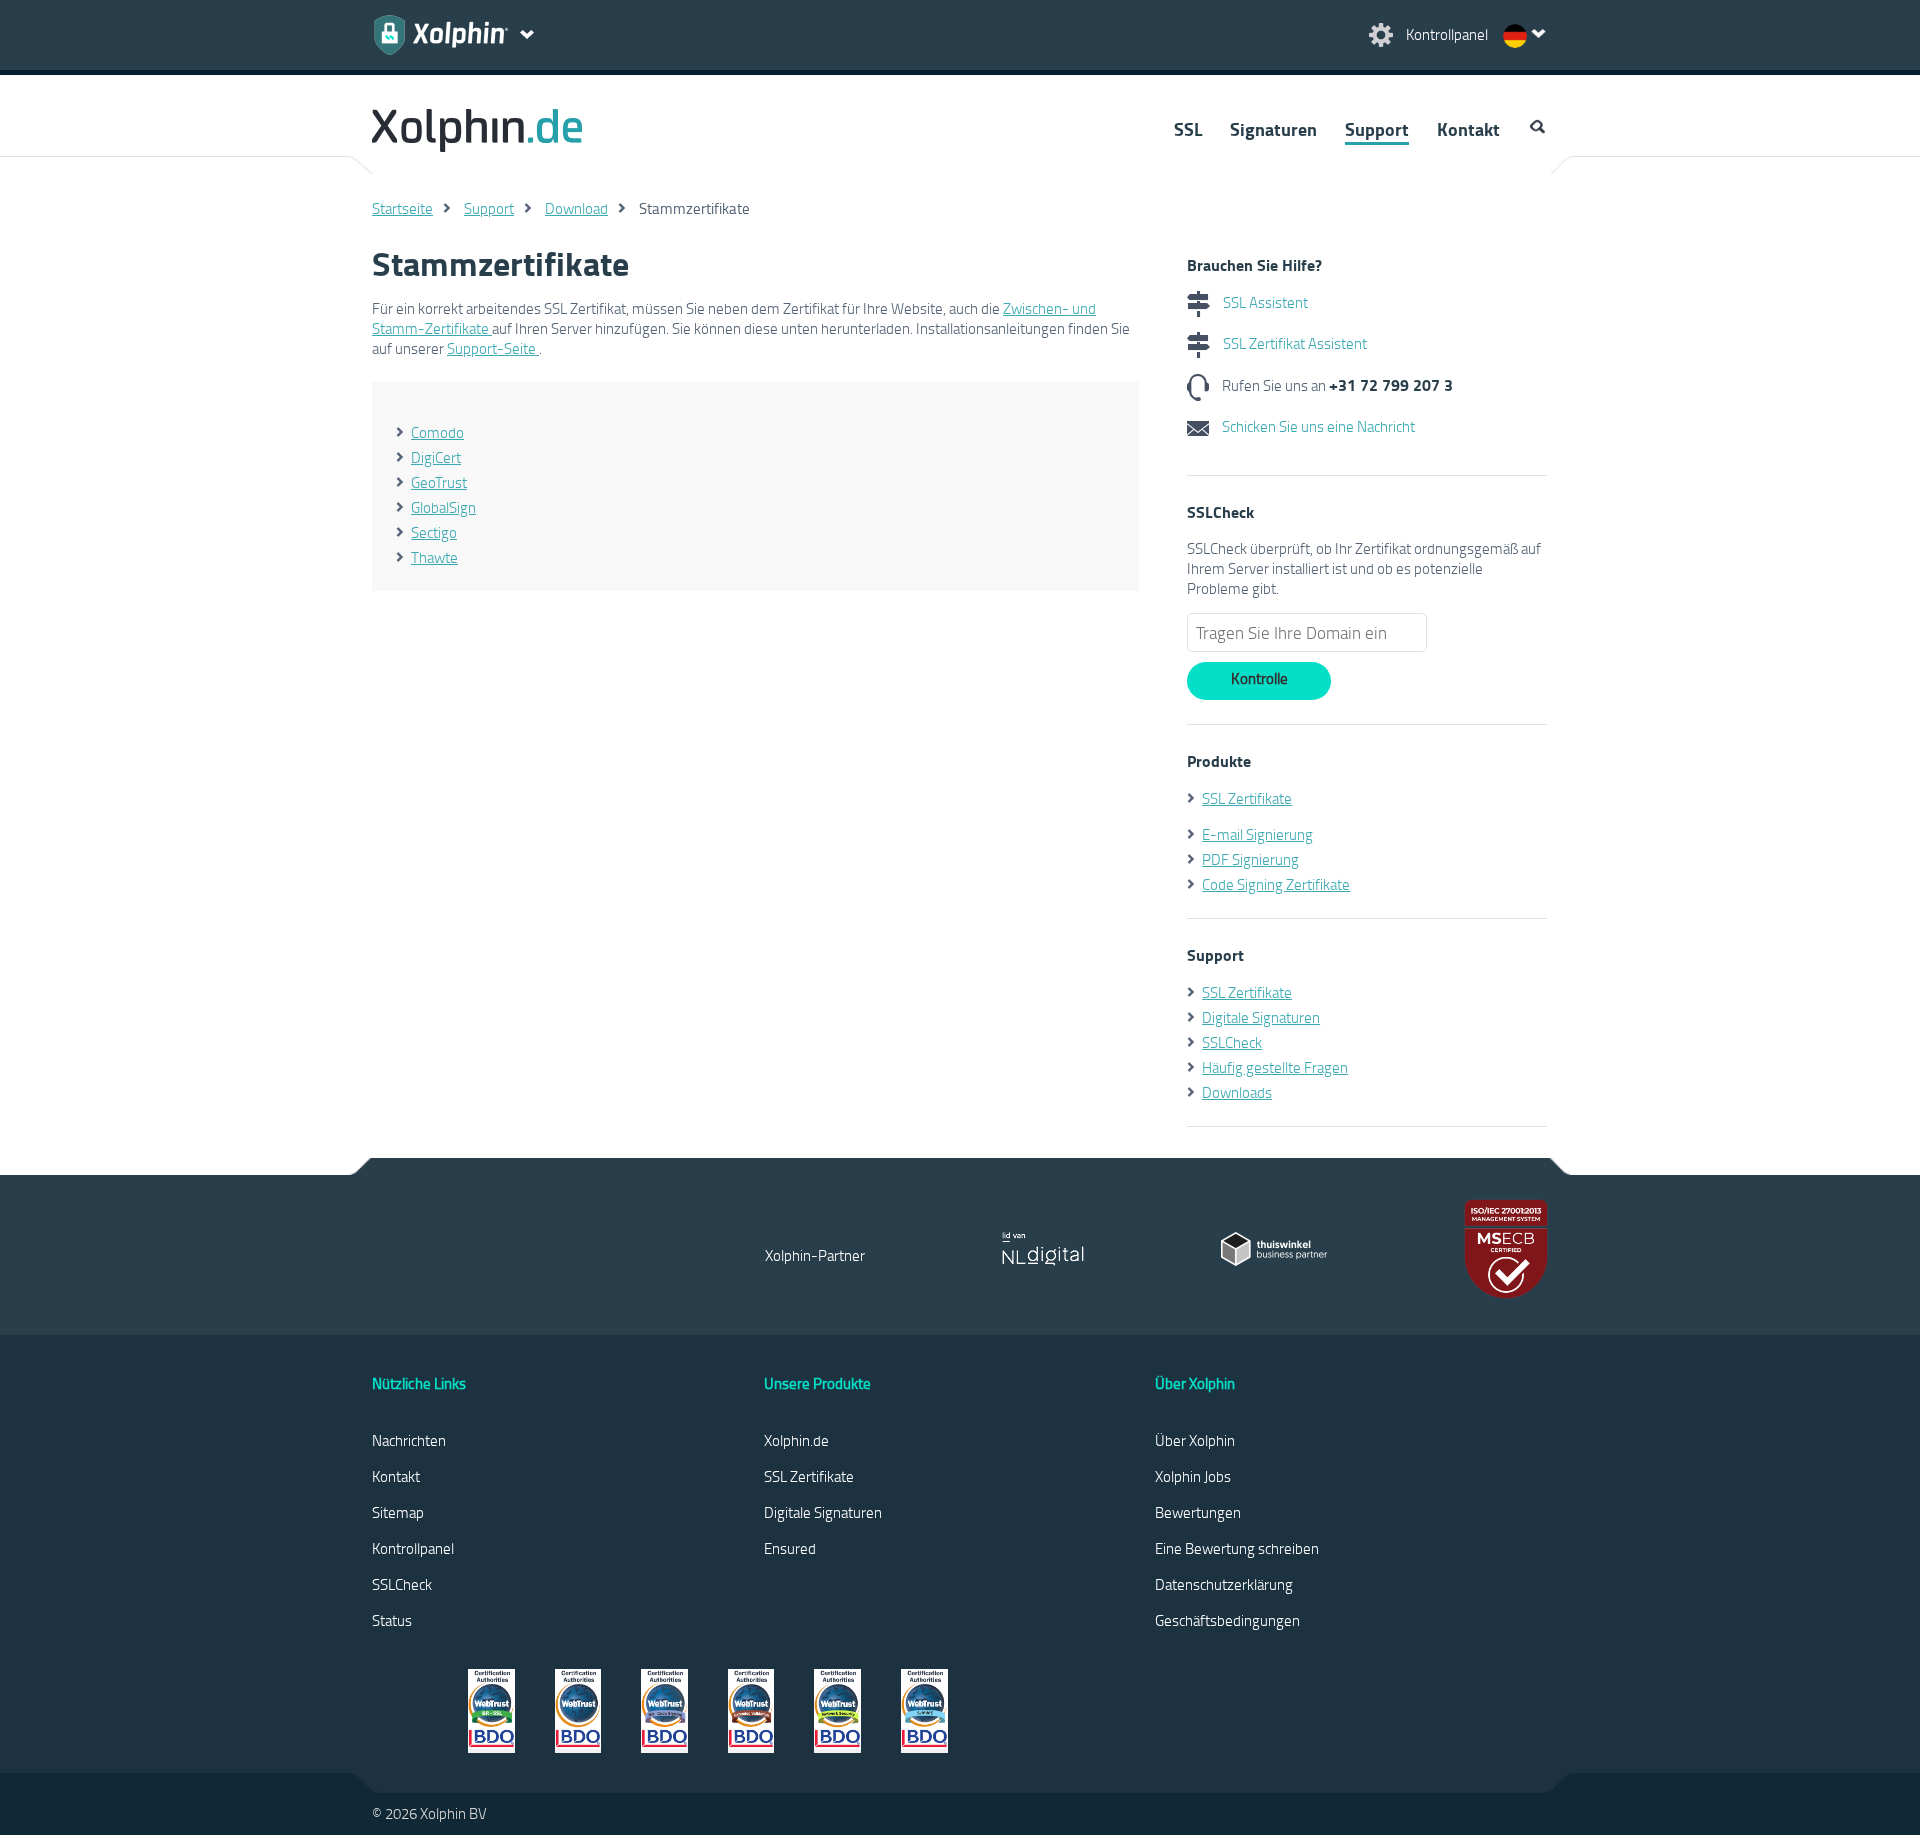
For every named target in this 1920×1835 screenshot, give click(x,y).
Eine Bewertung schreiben (1237, 1548)
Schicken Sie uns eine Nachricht (1317, 426)
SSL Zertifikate (1247, 798)
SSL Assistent (1264, 302)
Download (576, 208)
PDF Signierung (1250, 859)
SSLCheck (1232, 1042)
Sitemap (398, 1512)
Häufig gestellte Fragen (1275, 1067)
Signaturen (1273, 129)
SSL (1188, 129)
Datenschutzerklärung (1224, 1584)
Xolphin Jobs (1193, 1476)
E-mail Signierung (1257, 834)
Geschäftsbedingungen (1227, 1620)
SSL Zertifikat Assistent (1293, 343)
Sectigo (434, 532)
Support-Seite (493, 348)
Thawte (434, 557)
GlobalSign (443, 507)
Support (1377, 129)
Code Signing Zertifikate (1276, 884)
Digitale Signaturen (1261, 1017)
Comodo (437, 432)
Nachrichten (409, 1440)
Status (392, 1620)
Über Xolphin (1195, 1440)
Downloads (1237, 1092)
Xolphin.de (796, 1440)
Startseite (402, 208)
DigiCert (436, 457)
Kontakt (1468, 129)
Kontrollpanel (413, 1548)
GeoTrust (439, 482)
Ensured (790, 1548)
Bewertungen (1198, 1512)
